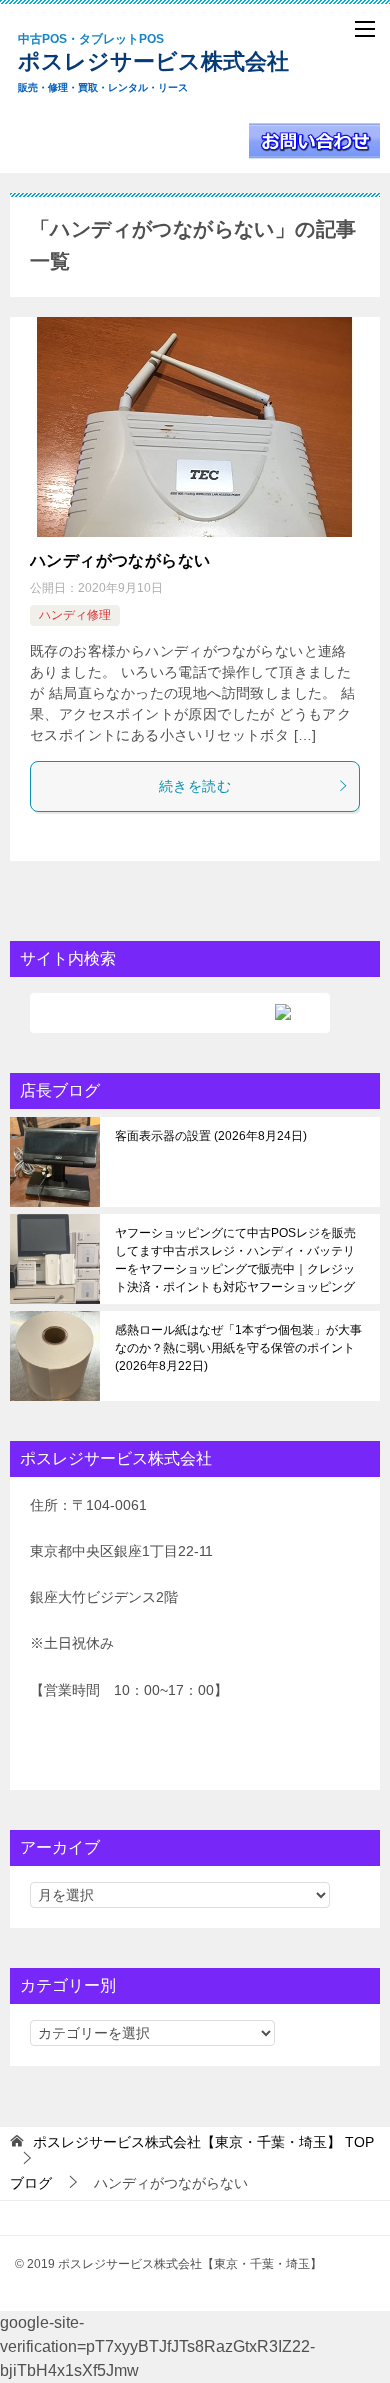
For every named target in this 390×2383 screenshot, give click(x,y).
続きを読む (195, 786)
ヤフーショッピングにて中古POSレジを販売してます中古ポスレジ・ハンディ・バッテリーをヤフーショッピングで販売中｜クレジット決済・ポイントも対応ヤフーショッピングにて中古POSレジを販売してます (238, 1260)
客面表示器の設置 (209, 1136)
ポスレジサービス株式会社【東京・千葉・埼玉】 (170, 63)
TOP (203, 2142)
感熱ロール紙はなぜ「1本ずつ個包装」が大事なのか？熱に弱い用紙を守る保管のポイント (238, 1348)
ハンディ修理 (75, 615)
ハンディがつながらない (120, 560)
